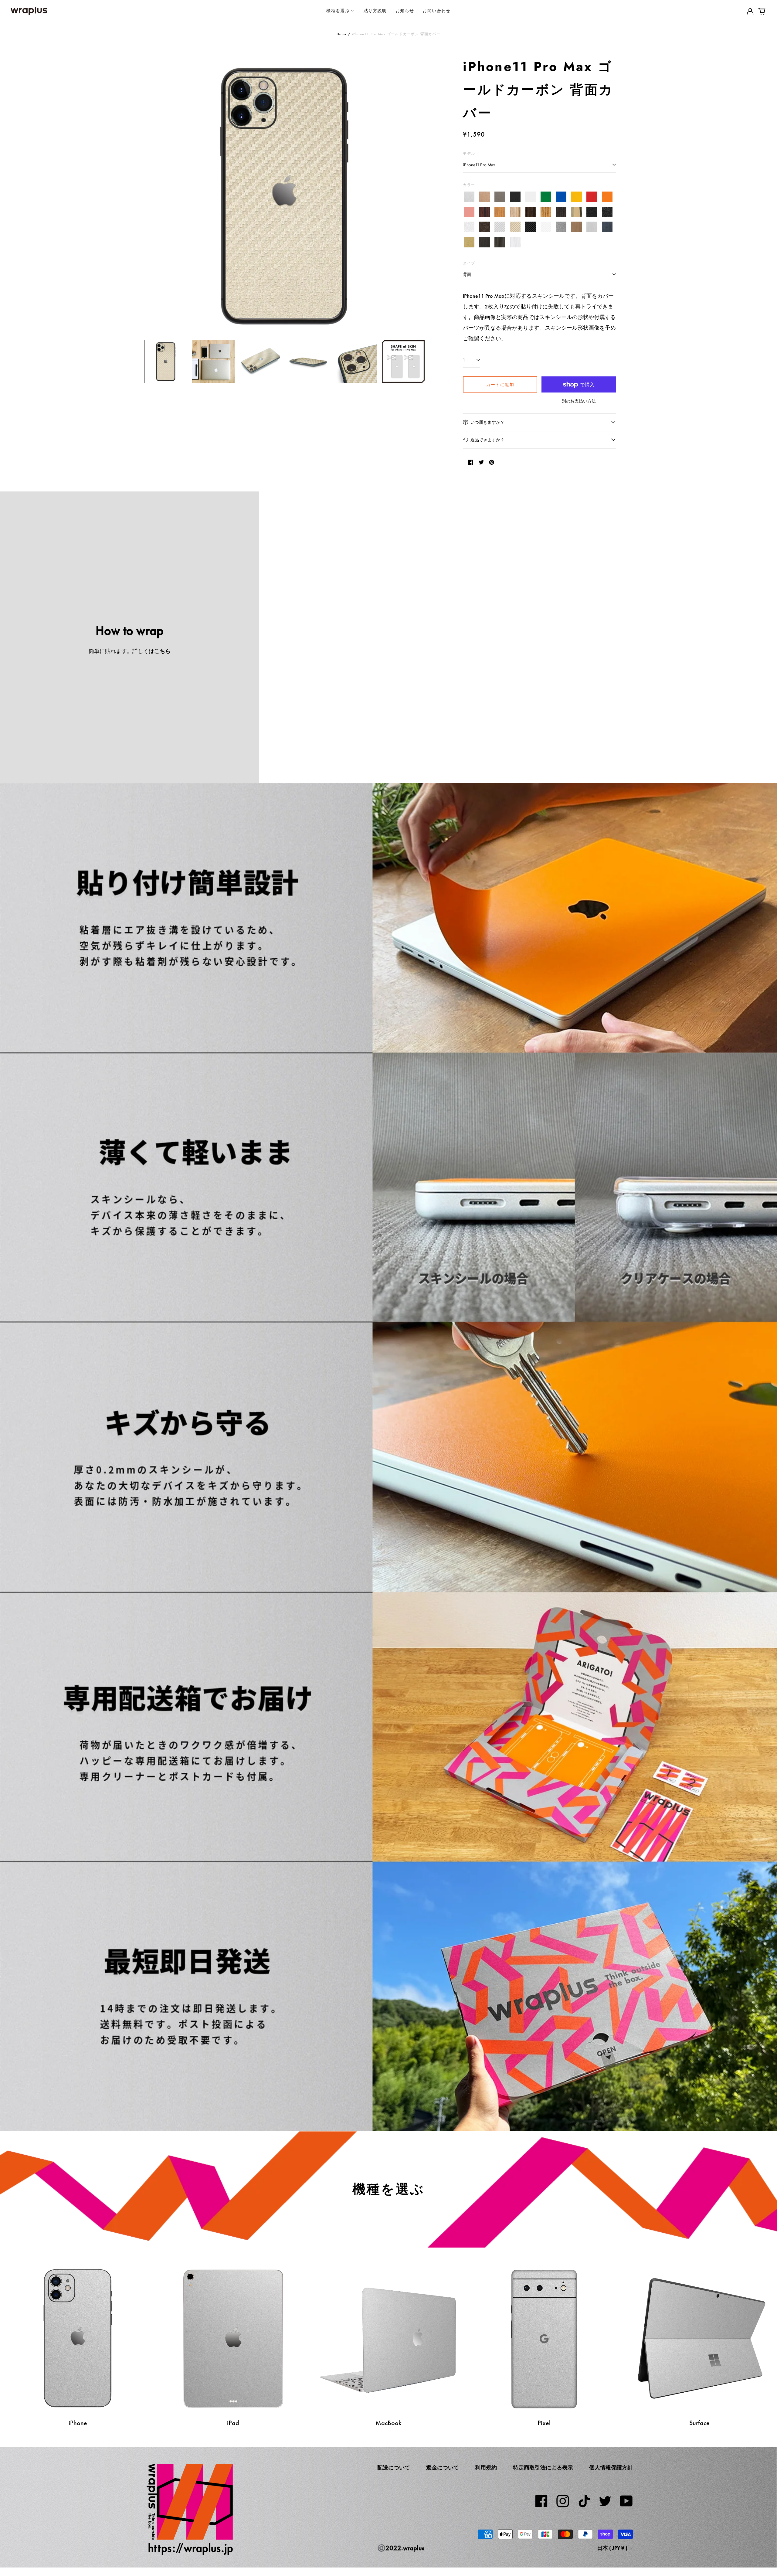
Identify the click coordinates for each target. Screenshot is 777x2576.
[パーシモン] (577, 212)
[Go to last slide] (153, 195)
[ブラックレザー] (592, 212)
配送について (394, 2468)
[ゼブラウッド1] (515, 212)
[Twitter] (605, 2501)
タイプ (469, 263)
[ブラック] (515, 197)
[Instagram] (563, 2501)
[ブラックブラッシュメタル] (485, 242)
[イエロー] (577, 197)
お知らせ (405, 10)
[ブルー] (561, 197)
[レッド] (592, 197)
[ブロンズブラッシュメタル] (577, 227)
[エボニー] (530, 212)
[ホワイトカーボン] (546, 227)
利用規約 (486, 2468)
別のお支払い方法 (579, 401)
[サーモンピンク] (469, 212)
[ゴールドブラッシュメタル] (469, 242)
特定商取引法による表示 (543, 2468)
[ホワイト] (530, 197)
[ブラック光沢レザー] (607, 212)
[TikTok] (584, 2501)
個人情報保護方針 (611, 2468)
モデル (469, 153)
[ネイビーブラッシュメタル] (607, 227)
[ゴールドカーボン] (515, 227)
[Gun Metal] (561, 227)
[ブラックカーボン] (530, 227)
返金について (443, 2468)
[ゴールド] (485, 197)
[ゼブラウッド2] (546, 212)
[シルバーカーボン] (500, 227)
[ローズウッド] (485, 212)
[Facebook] (541, 2501)
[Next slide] (416, 195)
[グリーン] (546, 197)
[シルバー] (469, 197)
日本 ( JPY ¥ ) (613, 2548)
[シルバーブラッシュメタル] (592, 227)
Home (342, 34)
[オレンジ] (607, 197)
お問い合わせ (436, 10)
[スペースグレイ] (500, 197)
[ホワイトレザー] (469, 227)
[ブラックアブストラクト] (500, 242)
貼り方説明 (375, 10)
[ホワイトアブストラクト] (515, 242)
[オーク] (500, 212)
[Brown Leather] (485, 227)
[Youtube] (626, 2501)
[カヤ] (561, 212)
